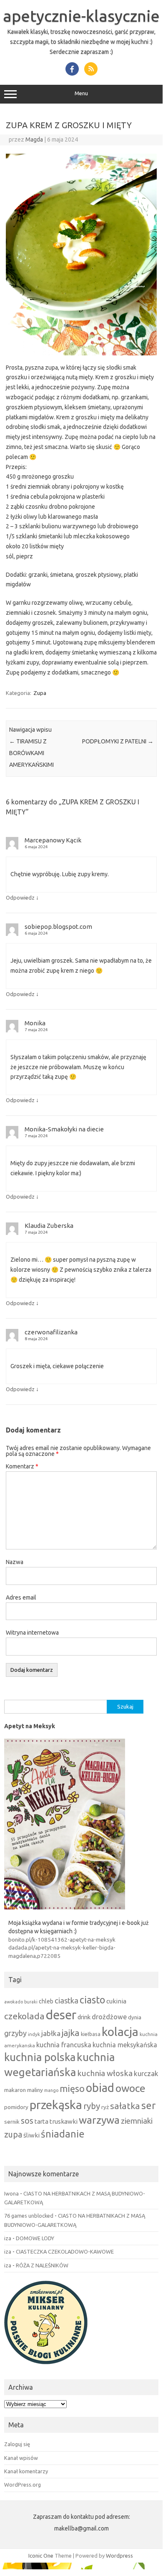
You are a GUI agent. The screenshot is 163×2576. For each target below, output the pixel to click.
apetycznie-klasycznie (81, 16)
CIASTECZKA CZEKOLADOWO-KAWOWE (65, 2251)
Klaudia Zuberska (49, 1226)
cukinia (116, 2001)
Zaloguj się (17, 2444)
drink (84, 2017)
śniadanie (63, 2134)
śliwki (31, 2135)
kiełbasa (91, 2034)
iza (8, 2238)
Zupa (40, 693)
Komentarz (22, 1466)
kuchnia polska (40, 2057)
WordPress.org (23, 2485)
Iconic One (41, 2556)
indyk (34, 2034)
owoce (130, 2088)
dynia (135, 2017)
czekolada (24, 2016)
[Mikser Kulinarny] (46, 2366)
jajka (71, 2033)
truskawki (64, 2121)
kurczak (146, 2073)
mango (51, 2090)
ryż (105, 2107)
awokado (14, 2002)
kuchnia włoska (105, 2073)
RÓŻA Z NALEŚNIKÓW (42, 2265)
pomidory (16, 2107)
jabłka (51, 2033)
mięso (72, 2089)
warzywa (99, 2120)
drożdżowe (109, 2017)
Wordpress (119, 2556)
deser (61, 2015)
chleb (46, 2001)
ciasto (92, 2000)
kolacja (120, 2032)
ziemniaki (137, 2121)
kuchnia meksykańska (125, 2045)
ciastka (66, 2000)
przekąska (56, 2104)
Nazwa (15, 1562)
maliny (35, 2090)
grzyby (15, 2033)
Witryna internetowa (32, 1633)
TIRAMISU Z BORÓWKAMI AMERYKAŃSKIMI (31, 753)
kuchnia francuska (64, 2045)
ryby (92, 2106)
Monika (35, 1023)
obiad (100, 2088)
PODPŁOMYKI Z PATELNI (118, 741)
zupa (13, 2135)
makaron (15, 2090)
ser (148, 2106)
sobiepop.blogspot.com (58, 927)
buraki (31, 2002)
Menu (81, 93)
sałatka (125, 2106)
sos (27, 2121)
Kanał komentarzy (26, 2471)
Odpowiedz (20, 898)
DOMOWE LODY (35, 2238)
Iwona (11, 2193)
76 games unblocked (29, 2216)
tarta (41, 2121)
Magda (34, 139)
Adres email (21, 1597)
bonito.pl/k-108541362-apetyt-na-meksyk (62, 1940)
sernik (12, 2122)
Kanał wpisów (21, 2458)
